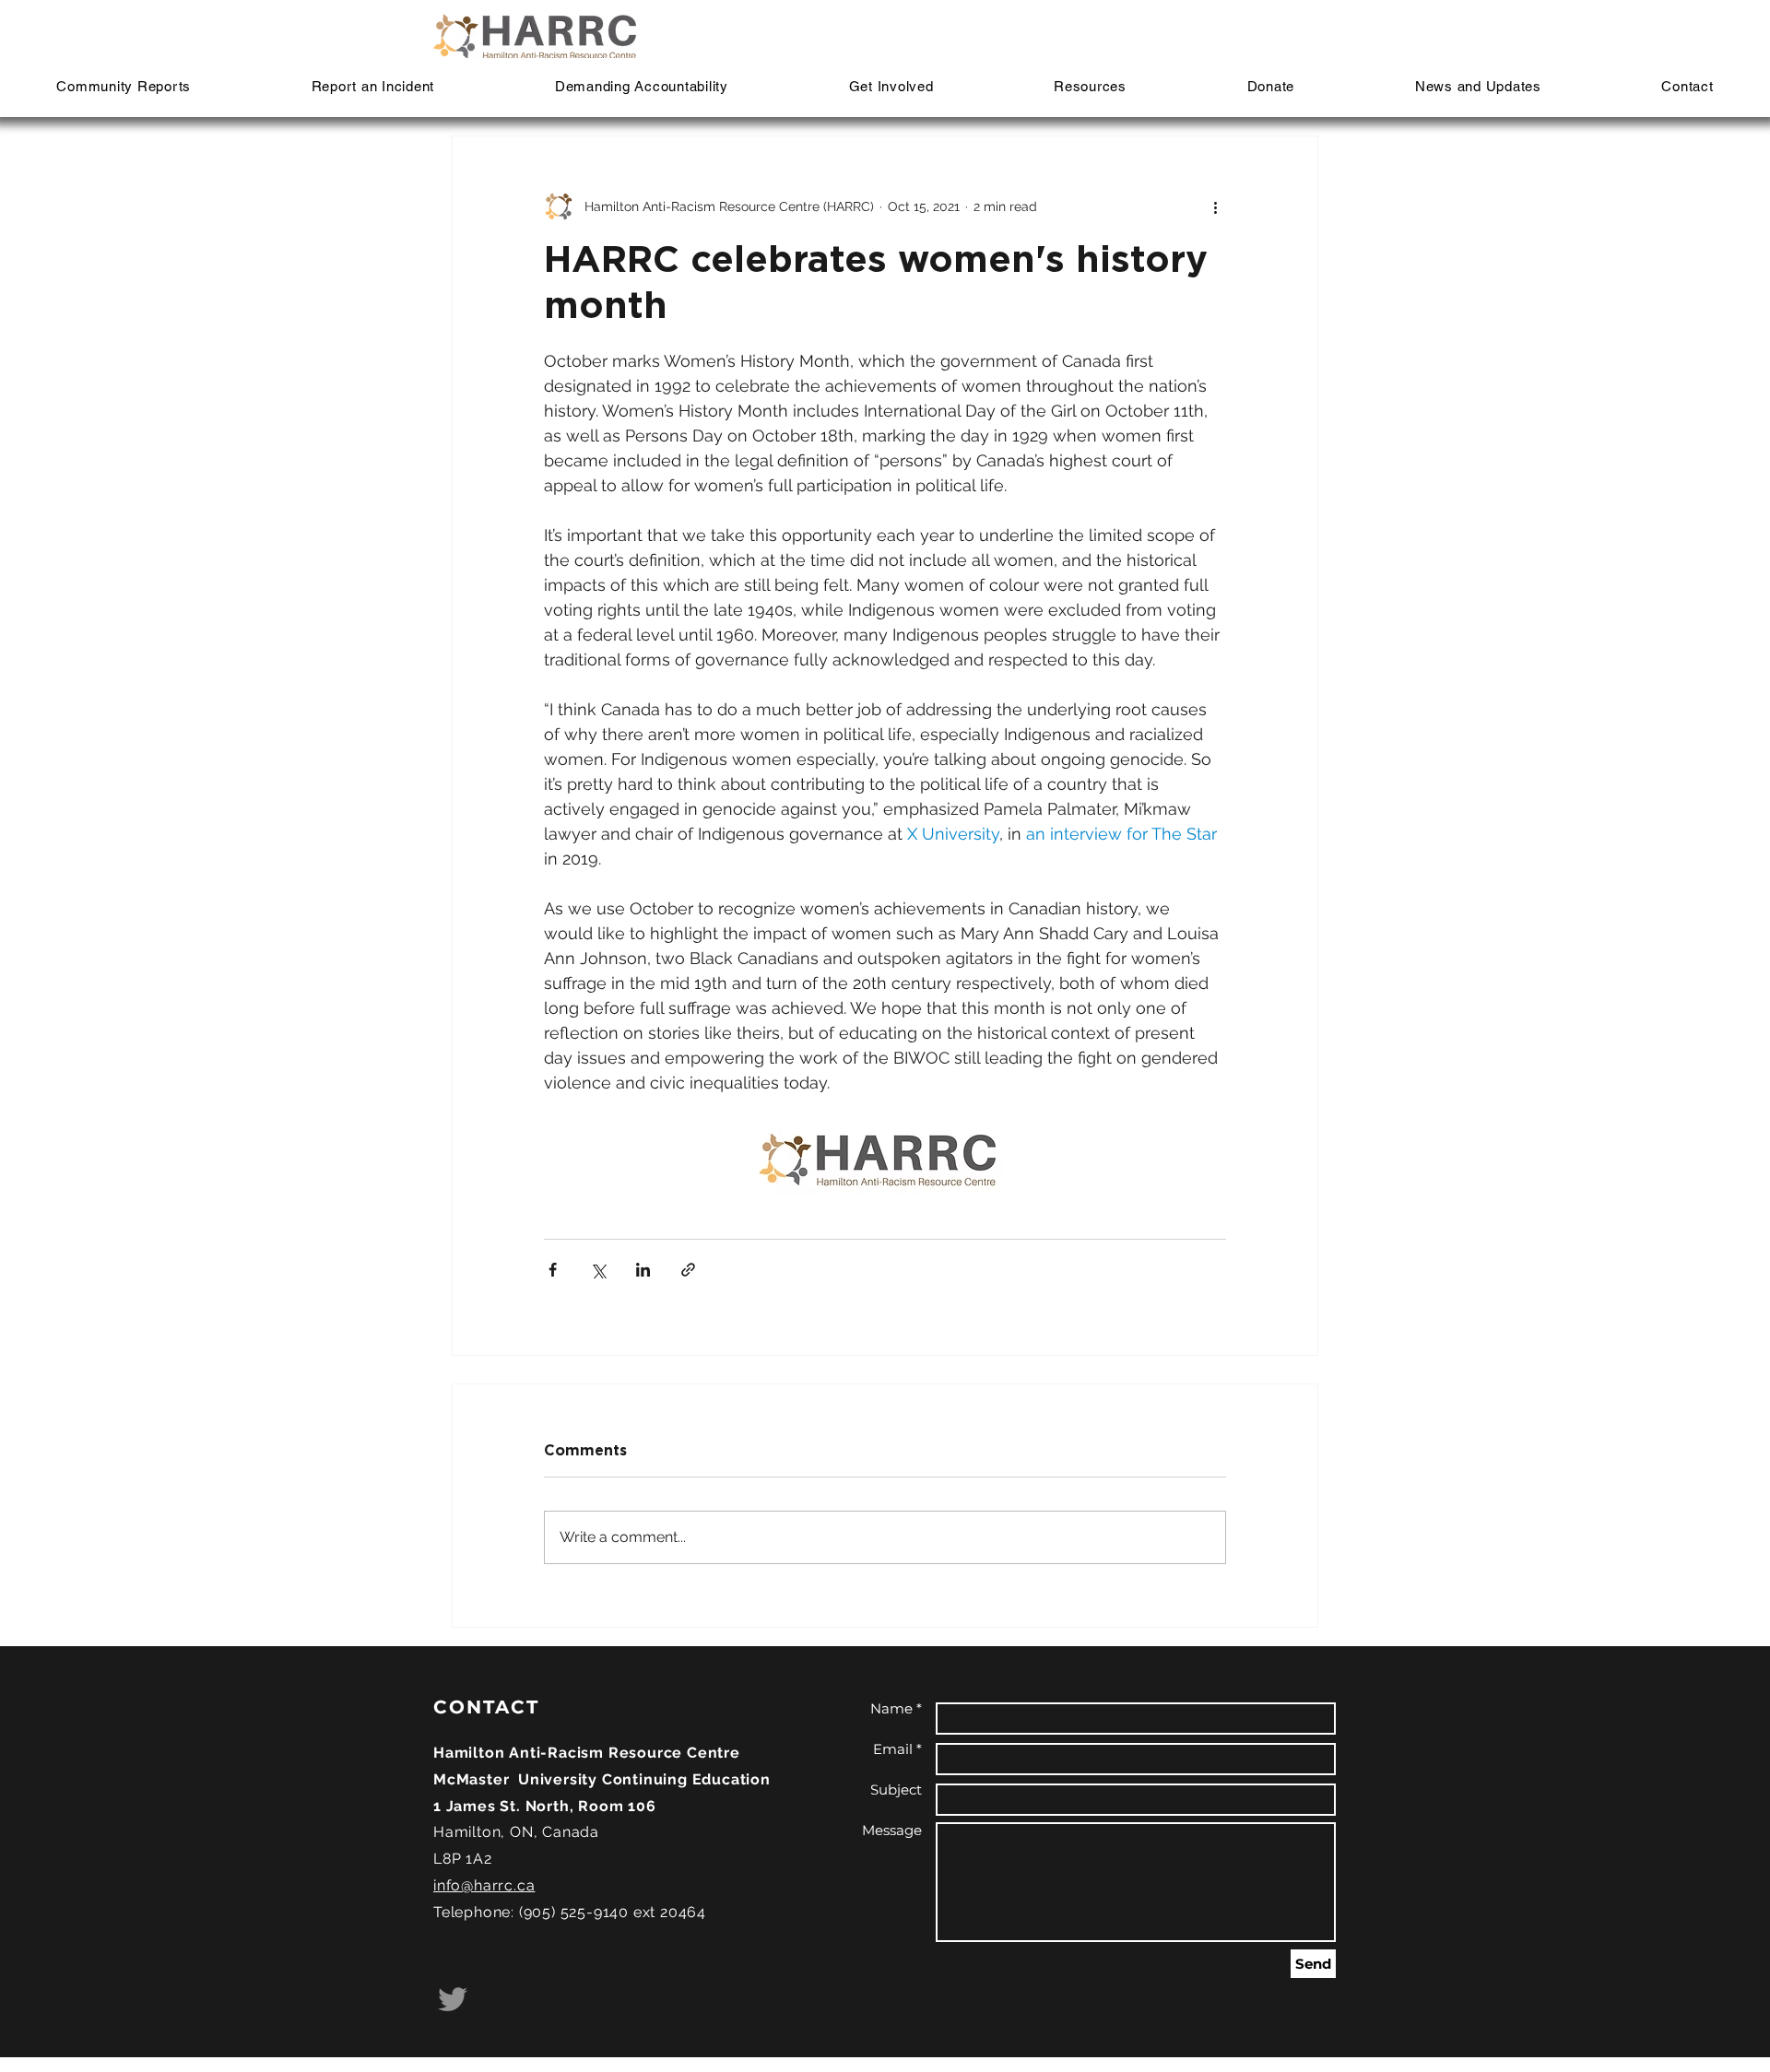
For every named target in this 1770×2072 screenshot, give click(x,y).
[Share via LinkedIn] (643, 1270)
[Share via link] (688, 1270)
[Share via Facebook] (553, 1270)
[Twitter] (453, 1999)
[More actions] (1215, 206)
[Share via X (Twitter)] (598, 1270)
